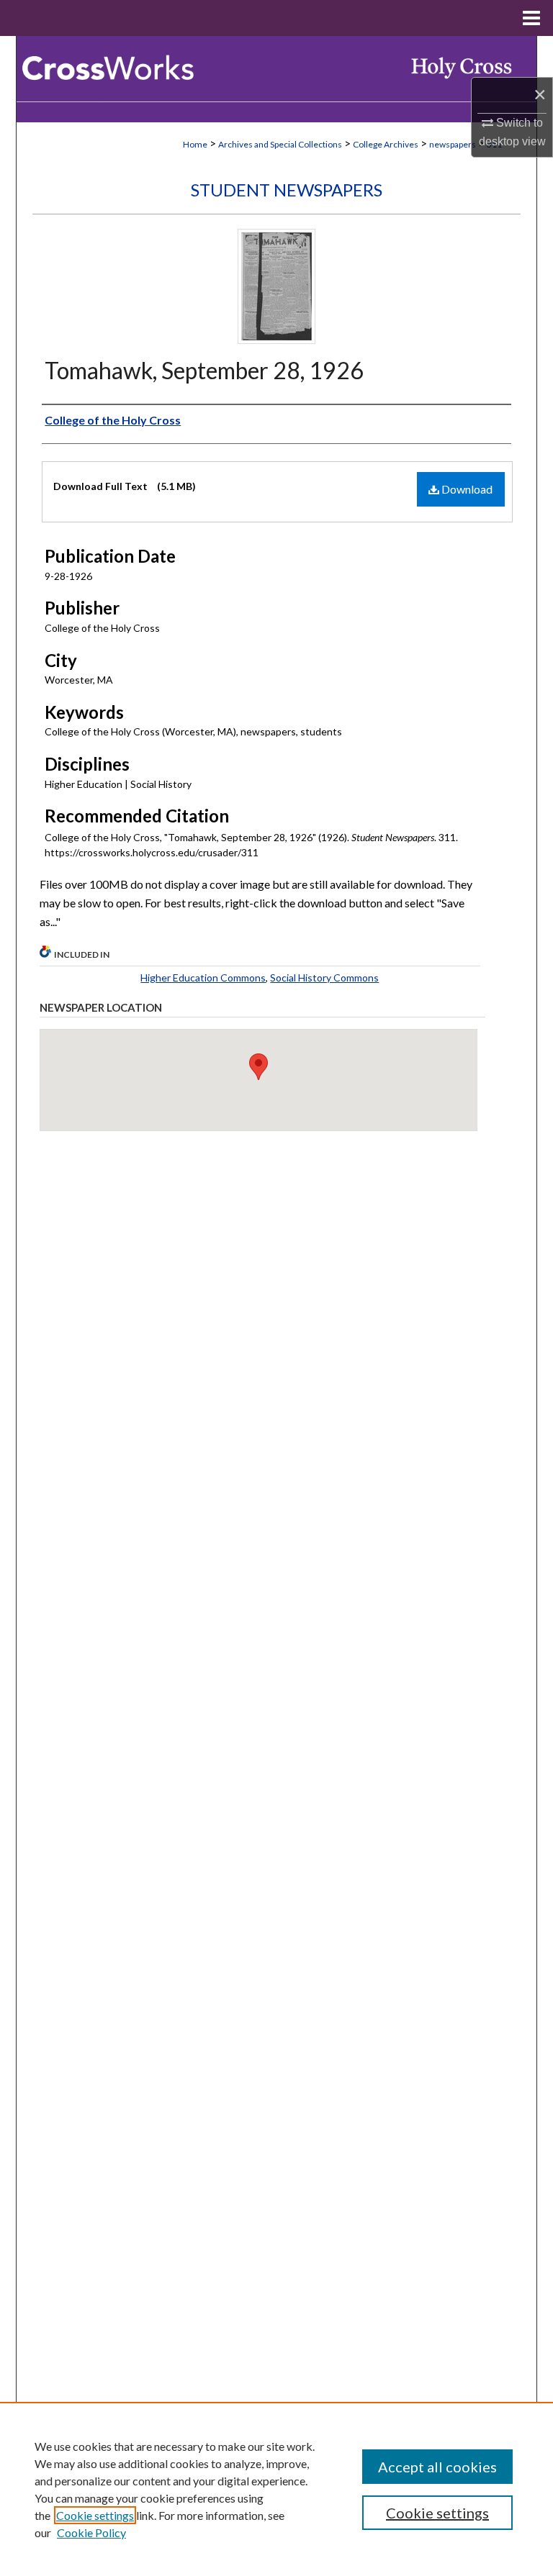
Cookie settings (95, 2515)
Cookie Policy (91, 2532)
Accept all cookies (437, 2467)
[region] (276, 2489)
